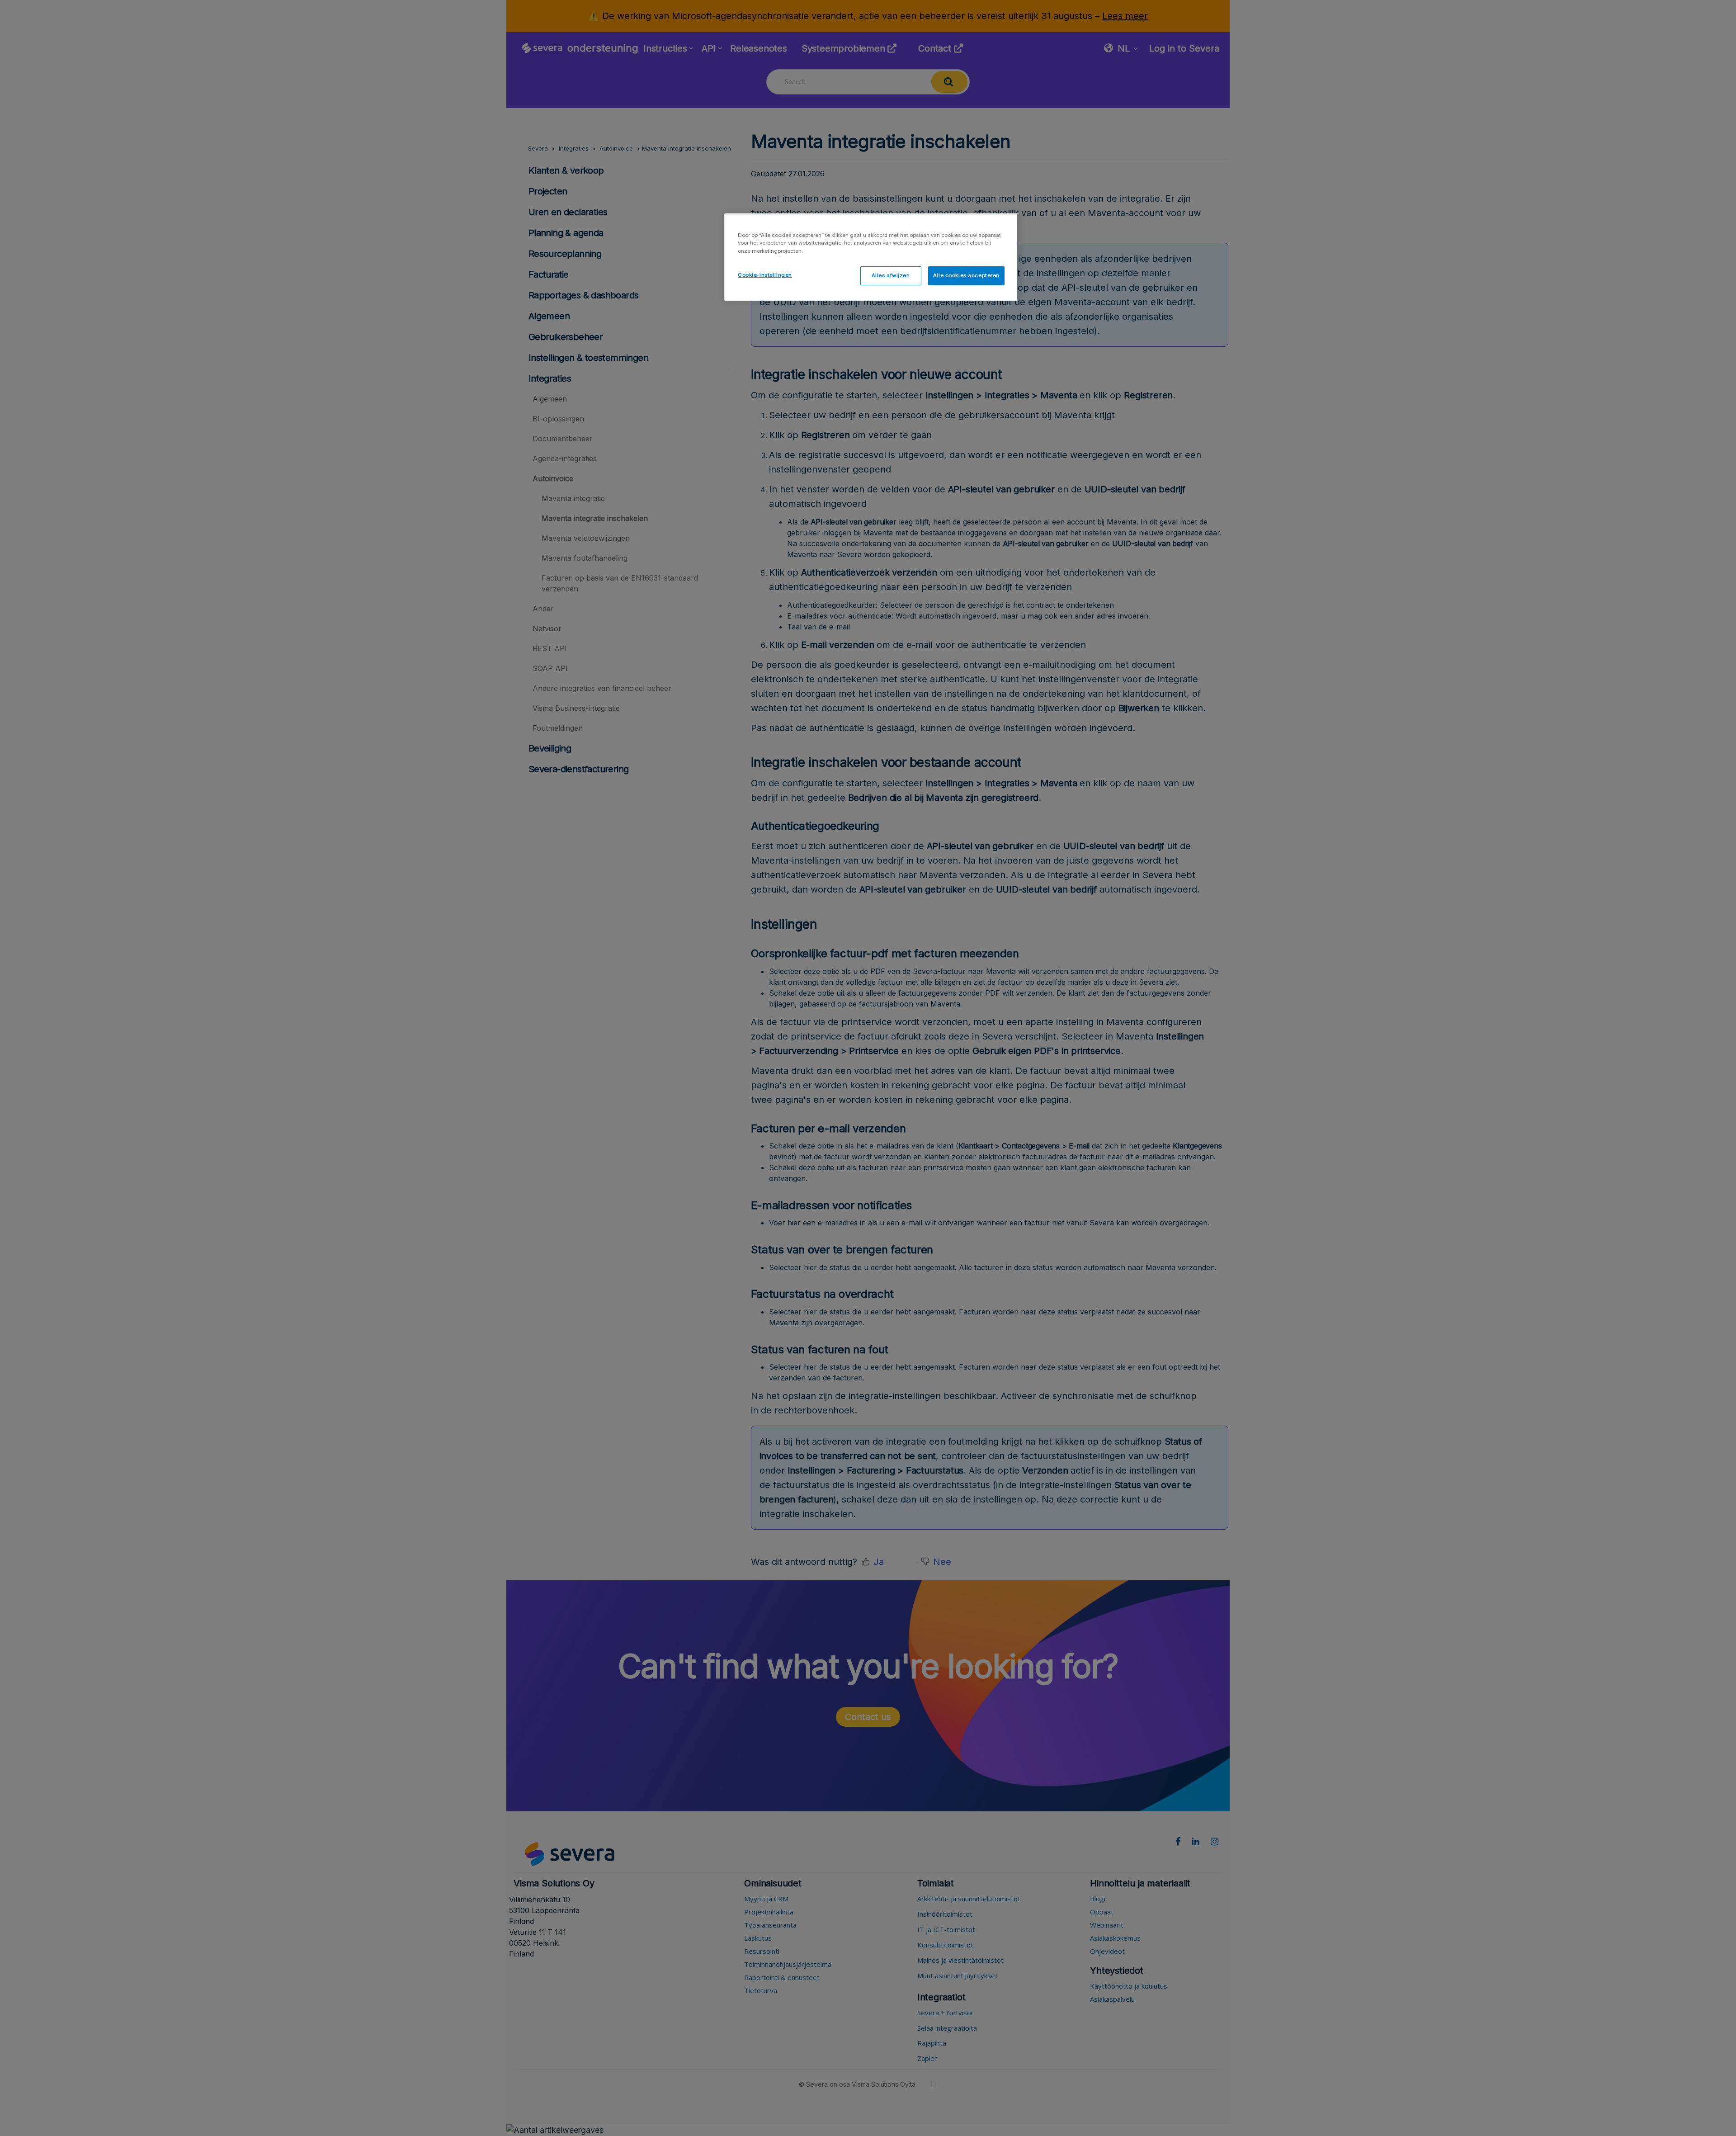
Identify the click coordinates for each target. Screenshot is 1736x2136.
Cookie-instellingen (765, 275)
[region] (871, 257)
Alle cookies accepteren (966, 275)
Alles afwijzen (891, 275)
